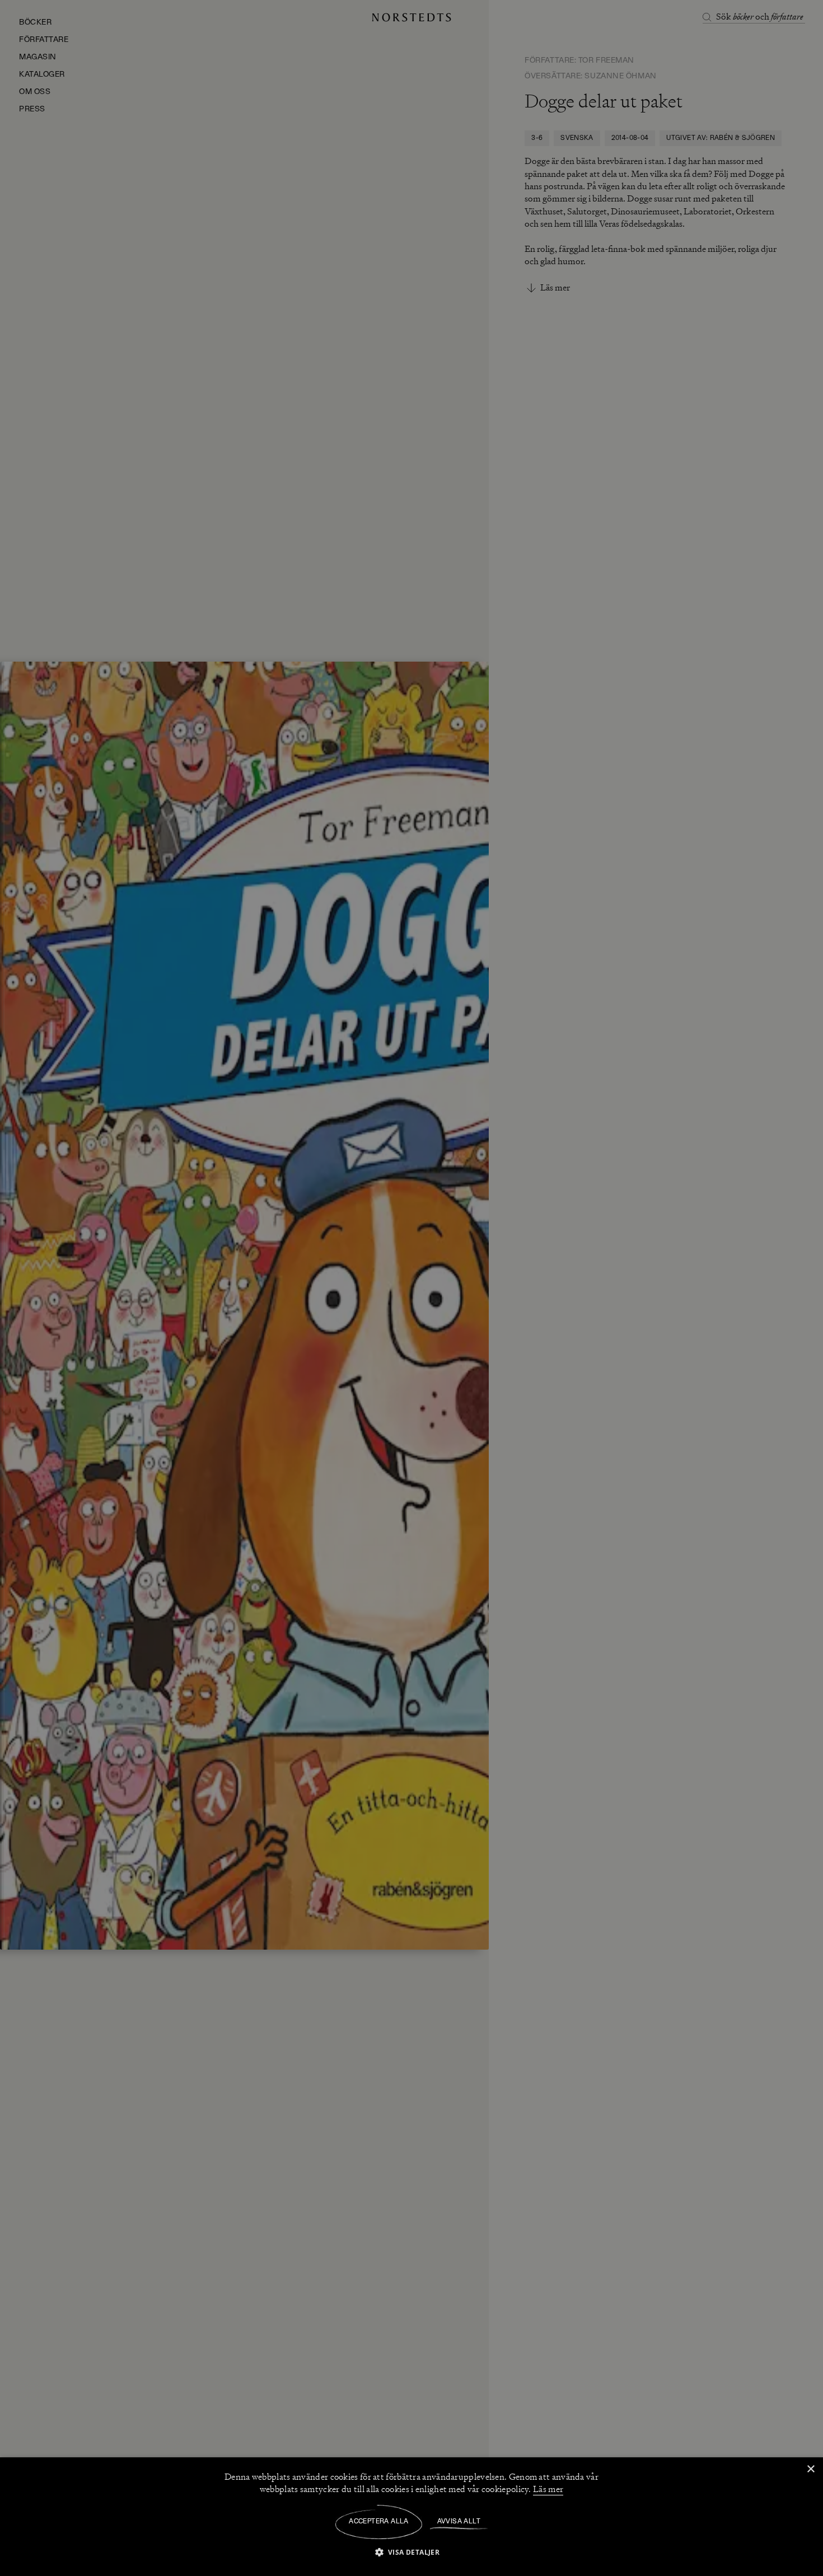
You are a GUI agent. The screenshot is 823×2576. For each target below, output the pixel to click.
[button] (412, 2552)
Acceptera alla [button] (379, 2522)
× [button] (810, 2469)
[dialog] (411, 1288)
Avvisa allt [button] (459, 2522)
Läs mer (548, 2489)
